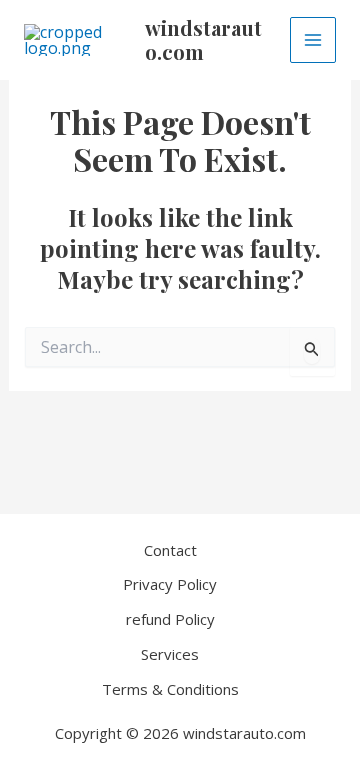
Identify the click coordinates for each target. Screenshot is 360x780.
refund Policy (170, 619)
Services (170, 654)
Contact (170, 550)
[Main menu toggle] (313, 40)
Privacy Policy (170, 584)
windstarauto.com (203, 39)
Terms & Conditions (170, 689)
